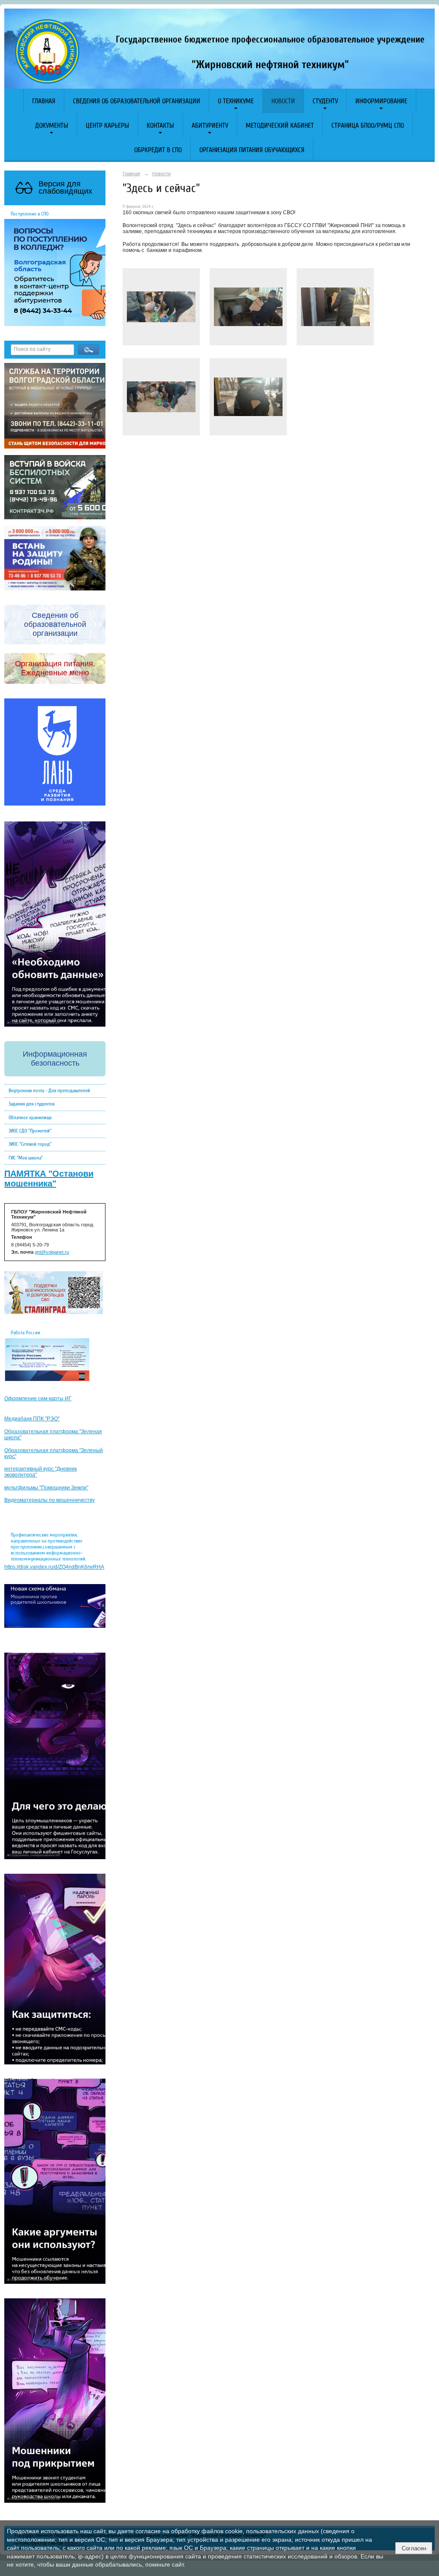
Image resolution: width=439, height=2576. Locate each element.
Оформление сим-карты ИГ (38, 1399)
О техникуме (236, 101)
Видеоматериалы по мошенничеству (50, 1500)
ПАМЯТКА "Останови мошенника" (49, 1179)
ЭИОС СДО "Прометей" (30, 1131)
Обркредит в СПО (158, 150)
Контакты (160, 126)
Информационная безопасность (55, 1059)
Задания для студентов (32, 1104)
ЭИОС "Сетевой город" (30, 1144)
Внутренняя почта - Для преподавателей (49, 1090)
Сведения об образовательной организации (137, 101)
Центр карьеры (107, 126)
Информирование (381, 101)
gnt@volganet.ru (52, 1252)
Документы (52, 126)
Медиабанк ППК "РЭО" (32, 1419)
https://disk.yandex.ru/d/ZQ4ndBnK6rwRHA (54, 1567)
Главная (44, 101)
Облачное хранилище (30, 1117)
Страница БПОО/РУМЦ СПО (368, 126)
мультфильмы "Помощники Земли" (46, 1488)
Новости (283, 101)
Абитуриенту (210, 126)
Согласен (414, 2548)
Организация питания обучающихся (252, 150)
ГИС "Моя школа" (26, 1158)
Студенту (325, 101)
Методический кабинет (280, 126)
